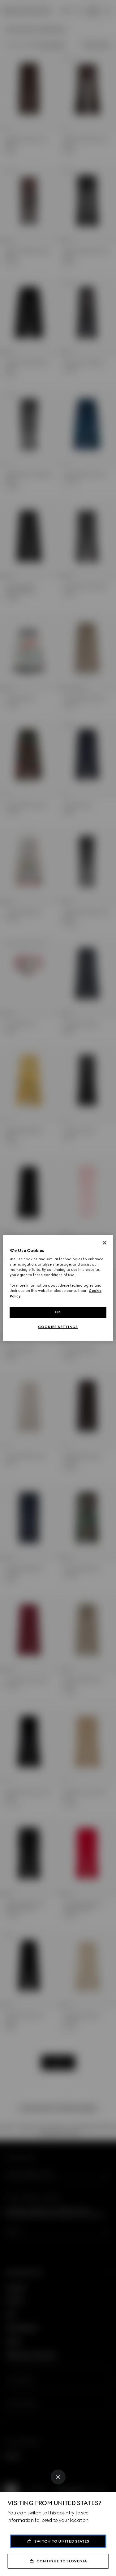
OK (58, 1312)
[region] (58, 1288)
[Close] (58, 2477)
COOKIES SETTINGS (58, 1327)
